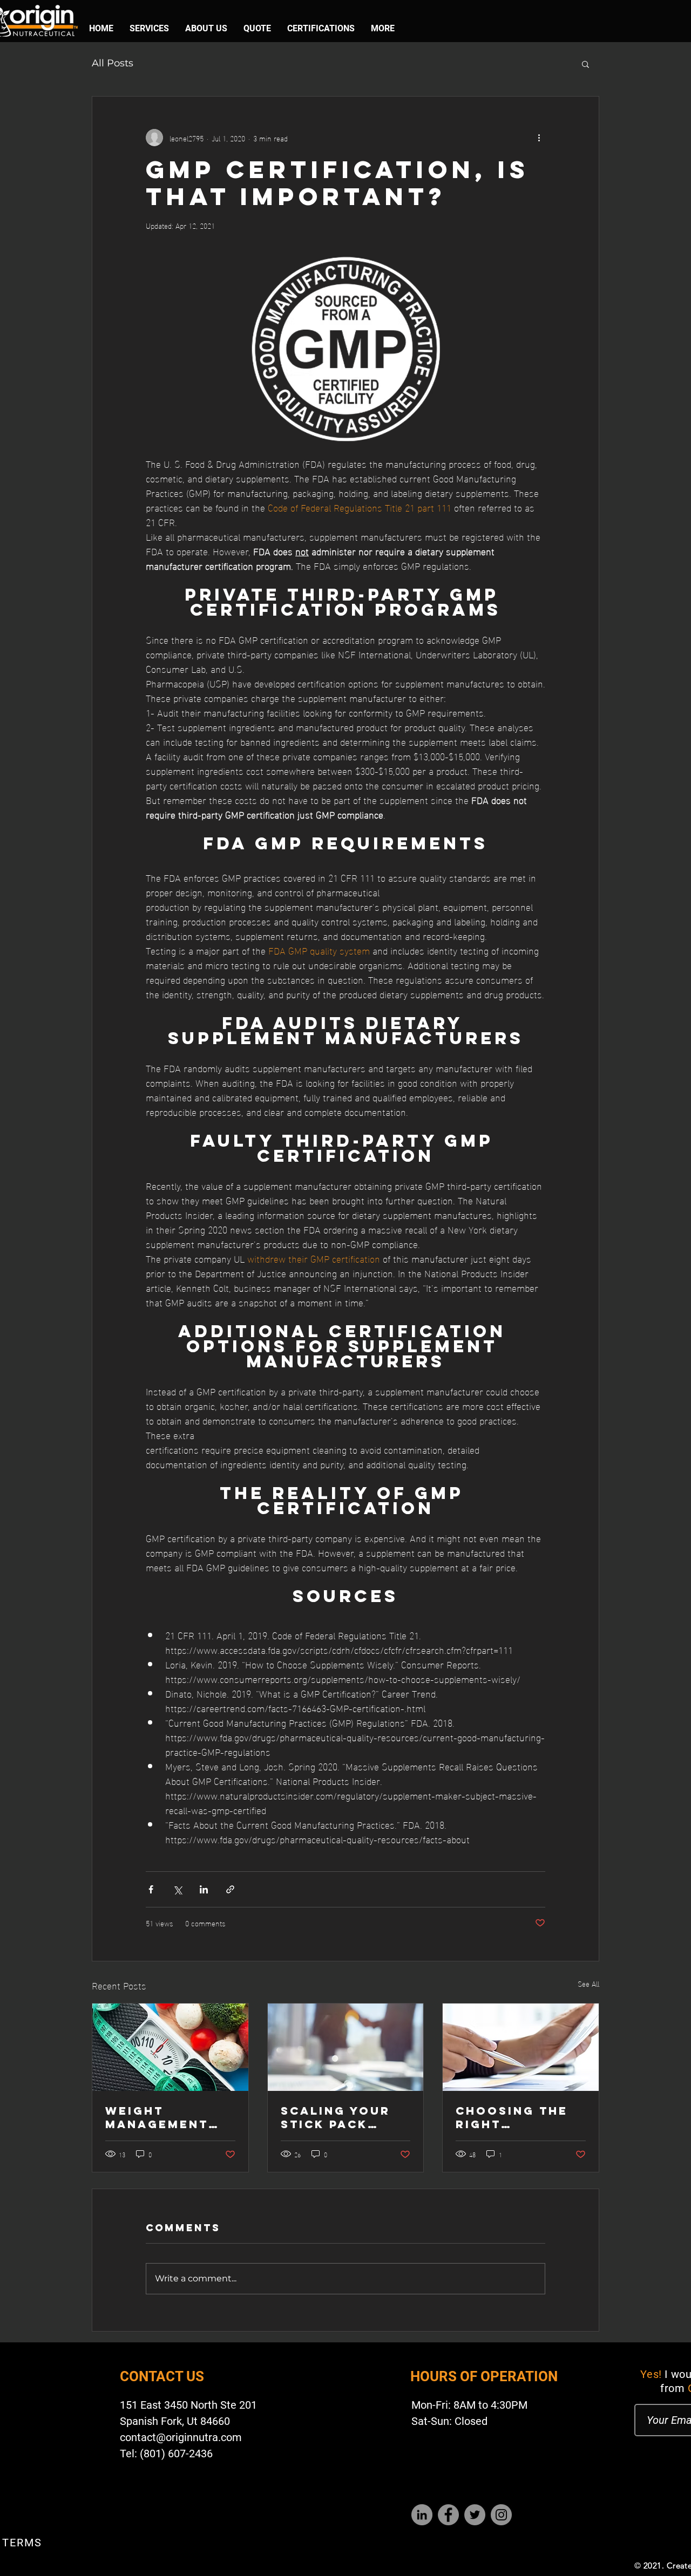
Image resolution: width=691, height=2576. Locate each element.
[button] (585, 64)
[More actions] (539, 138)
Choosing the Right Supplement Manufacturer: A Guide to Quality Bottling (518, 2117)
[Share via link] (230, 1889)
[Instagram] (501, 2515)
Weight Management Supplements (158, 2117)
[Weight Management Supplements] (170, 2047)
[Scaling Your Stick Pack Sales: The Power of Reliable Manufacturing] (346, 2047)
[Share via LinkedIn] (204, 1889)
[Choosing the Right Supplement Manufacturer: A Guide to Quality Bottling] (521, 2047)
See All (588, 1984)
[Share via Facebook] (151, 1889)
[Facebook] (448, 2515)
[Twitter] (475, 2515)
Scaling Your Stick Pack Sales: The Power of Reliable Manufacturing (344, 2117)
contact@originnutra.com (181, 2437)
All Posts (113, 63)
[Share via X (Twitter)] (177, 1889)
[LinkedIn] (422, 2515)
